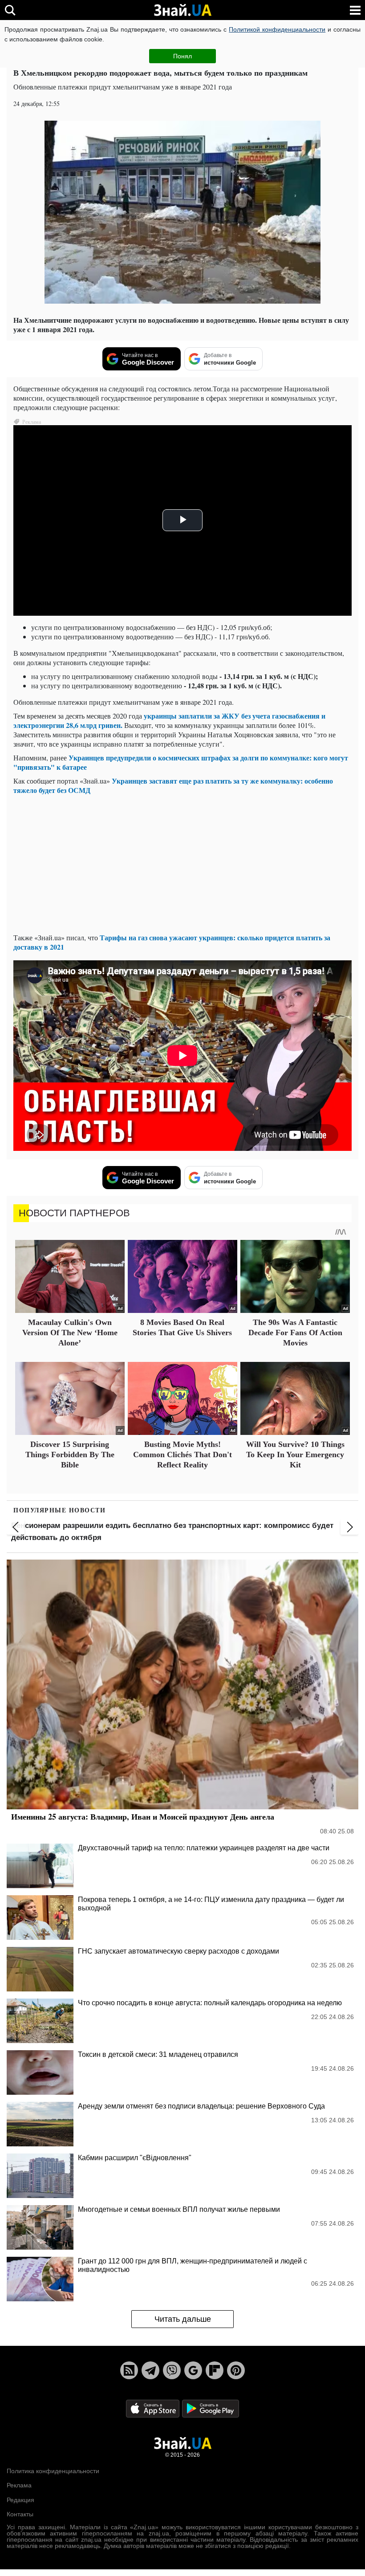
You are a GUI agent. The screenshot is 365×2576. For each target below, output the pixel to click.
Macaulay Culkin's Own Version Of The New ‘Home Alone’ (70, 1333)
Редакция (20, 2500)
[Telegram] (150, 2370)
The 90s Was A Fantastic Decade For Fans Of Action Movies (295, 1333)
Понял (182, 56)
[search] (10, 10)
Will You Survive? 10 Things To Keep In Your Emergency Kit (295, 1455)
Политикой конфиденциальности (277, 29)
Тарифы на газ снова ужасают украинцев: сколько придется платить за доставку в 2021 (172, 942)
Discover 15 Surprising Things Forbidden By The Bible (70, 1455)
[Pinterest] (236, 2370)
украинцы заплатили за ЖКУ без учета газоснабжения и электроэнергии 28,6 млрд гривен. (169, 720)
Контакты (20, 2514)
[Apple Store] (154, 2408)
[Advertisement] (182, 864)
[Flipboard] (215, 2370)
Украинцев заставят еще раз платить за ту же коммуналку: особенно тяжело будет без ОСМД (173, 785)
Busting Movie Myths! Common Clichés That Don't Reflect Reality (182, 1455)
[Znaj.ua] (182, 10)
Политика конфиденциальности (53, 2471)
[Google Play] (211, 2408)
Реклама (19, 2485)
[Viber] (172, 2370)
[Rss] (129, 2370)
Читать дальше (183, 2319)
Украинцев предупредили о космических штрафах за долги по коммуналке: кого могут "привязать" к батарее (181, 762)
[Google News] (193, 2370)
